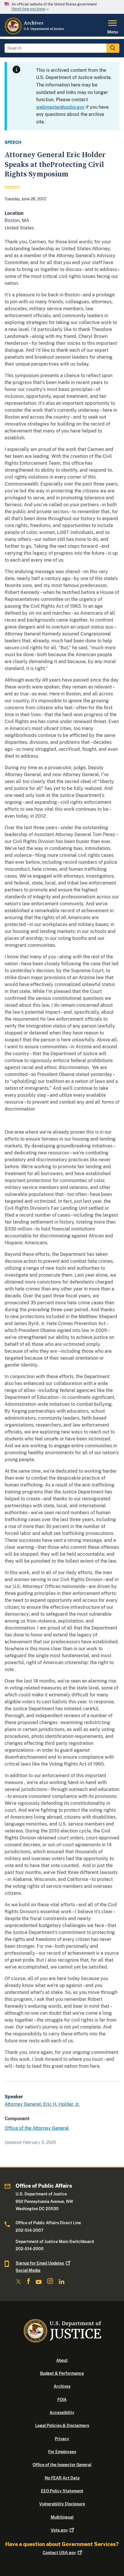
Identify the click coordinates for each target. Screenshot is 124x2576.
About (62, 2360)
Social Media (28, 2270)
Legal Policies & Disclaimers (62, 2426)
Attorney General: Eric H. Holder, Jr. (42, 2104)
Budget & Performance (62, 2373)
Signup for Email (40, 2263)
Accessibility (62, 2413)
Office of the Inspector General (62, 2465)
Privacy (62, 2439)
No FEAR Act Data (62, 2478)
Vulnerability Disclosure (62, 2504)
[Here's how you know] (62, 7)
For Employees (62, 2452)
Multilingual (62, 2517)
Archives (62, 2386)
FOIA (62, 2400)
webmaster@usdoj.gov (60, 107)
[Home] (35, 33)
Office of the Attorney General (37, 2128)
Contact (59, 2553)
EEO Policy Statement (62, 2491)
